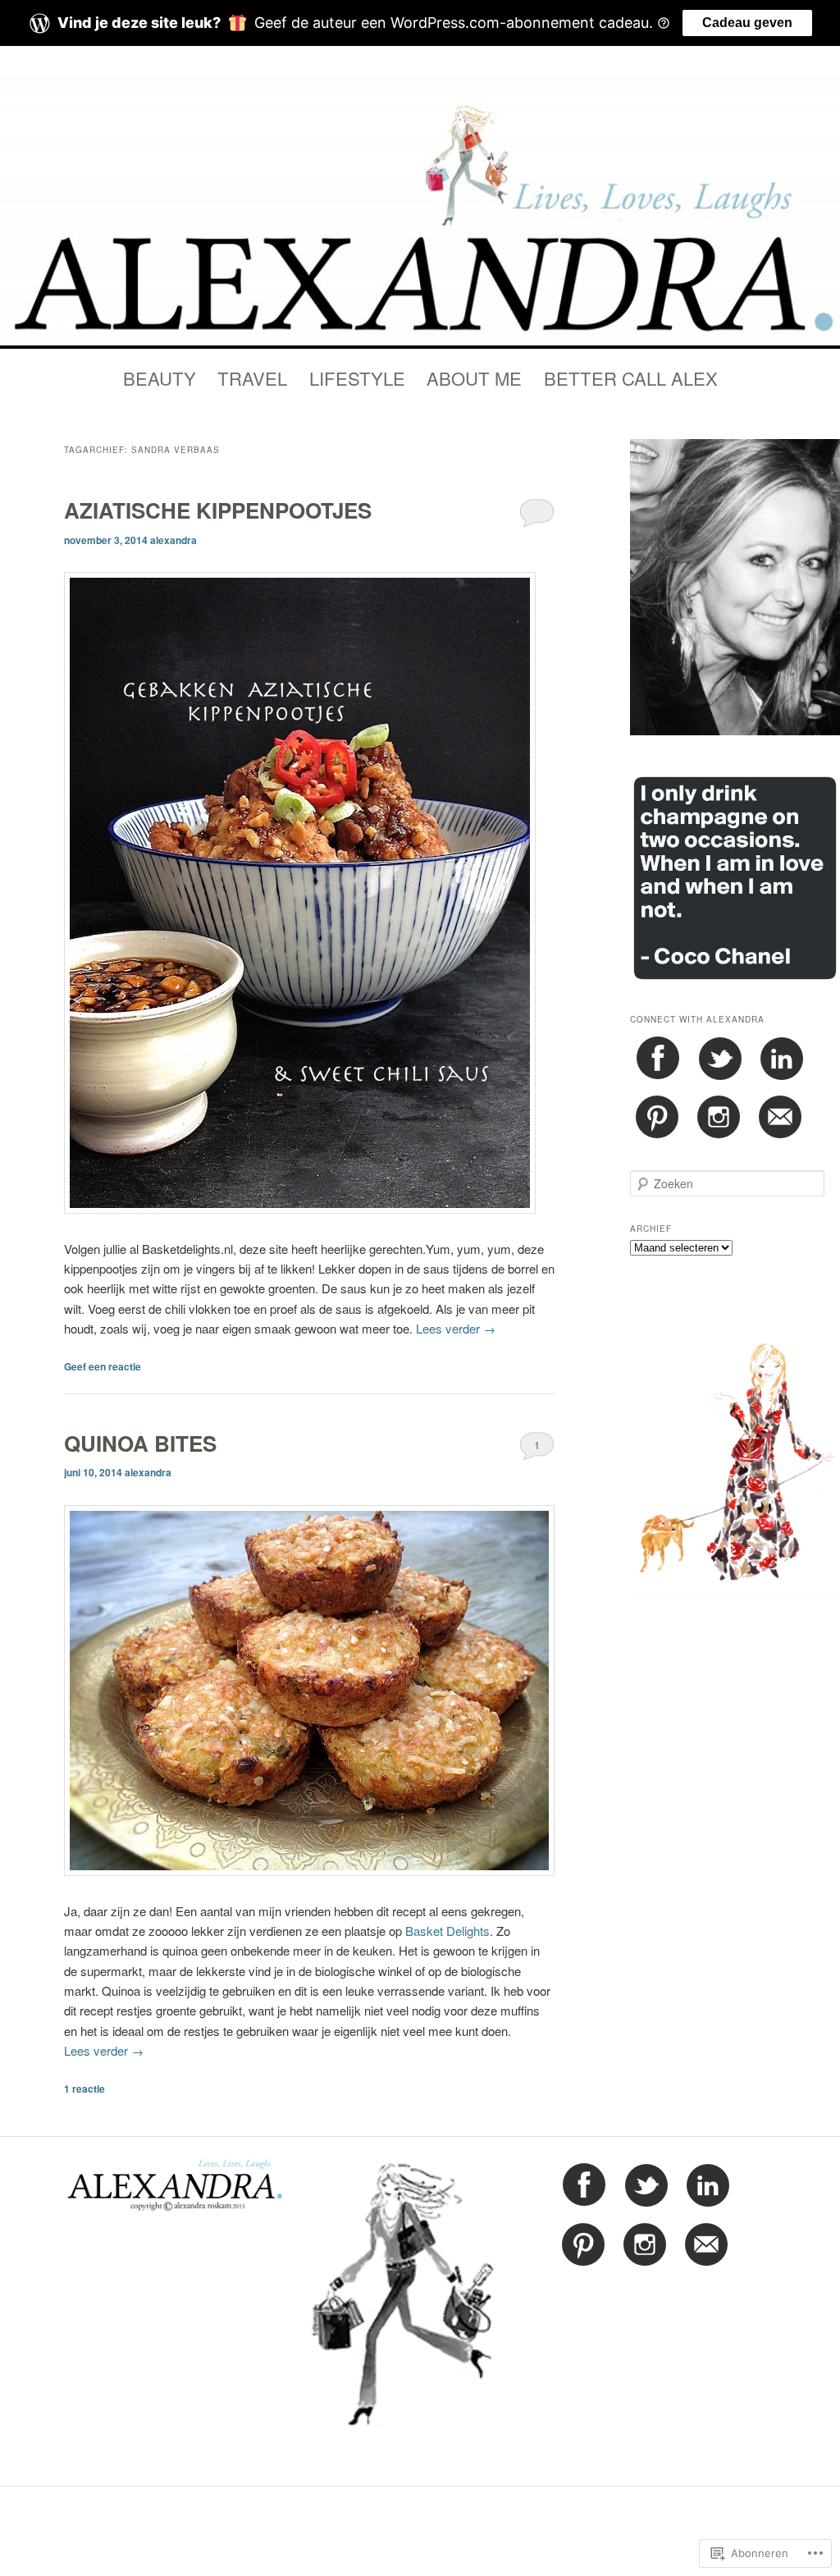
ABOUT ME (474, 378)
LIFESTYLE (357, 378)
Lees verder (456, 1328)
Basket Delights (447, 1931)
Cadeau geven (747, 23)
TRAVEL (252, 378)
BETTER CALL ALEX (631, 378)
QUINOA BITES (140, 1443)
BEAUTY (160, 378)
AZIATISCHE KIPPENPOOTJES (218, 510)
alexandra (173, 540)
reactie (84, 2089)
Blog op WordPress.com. (420, 2519)
